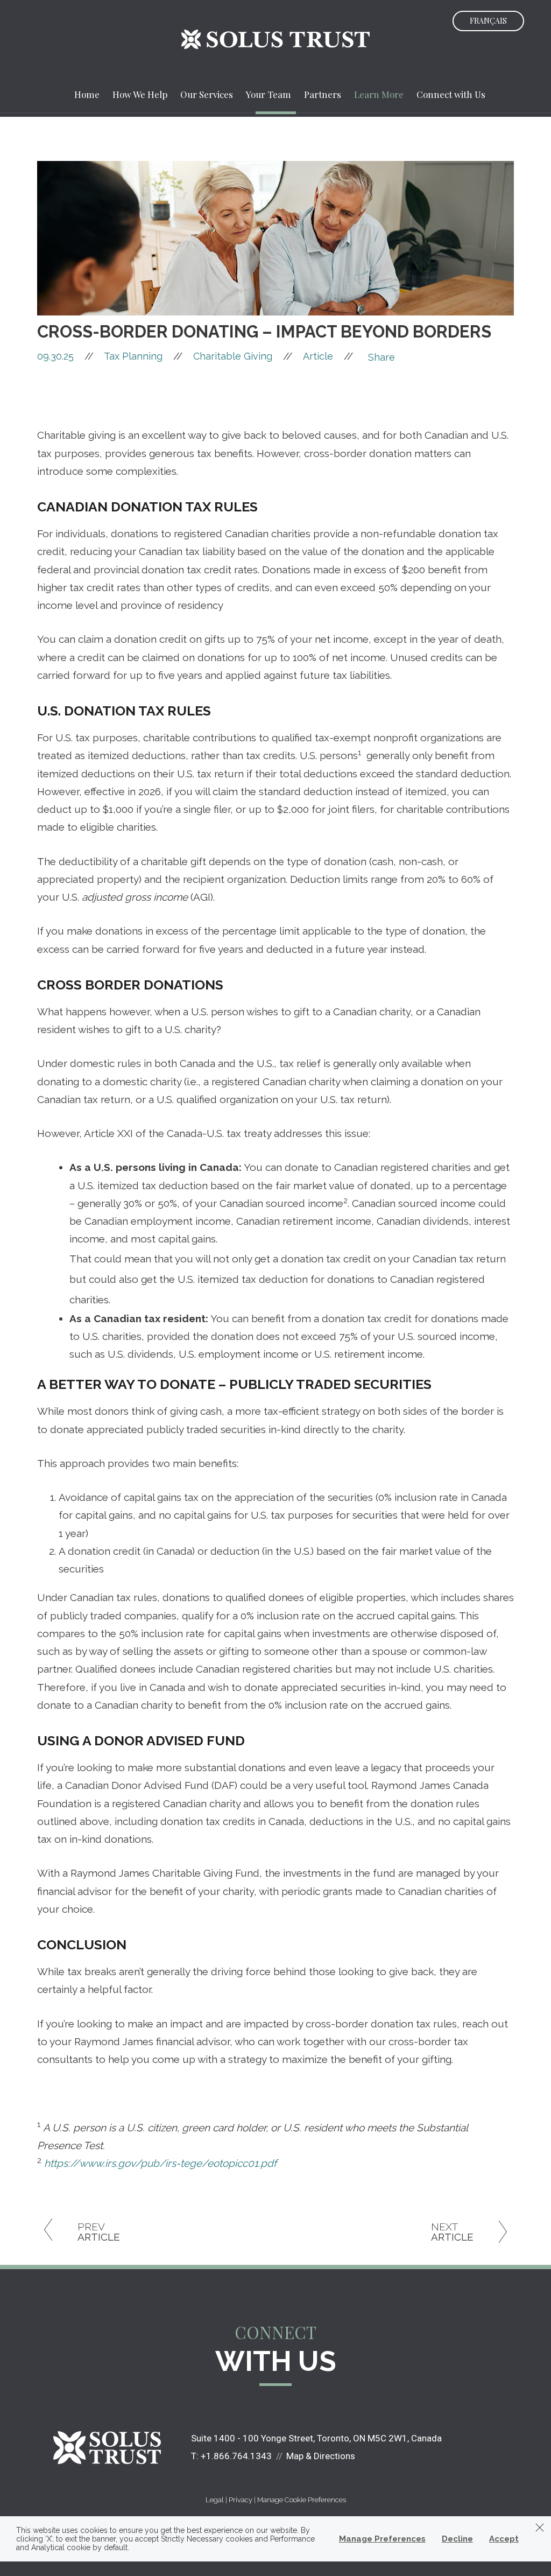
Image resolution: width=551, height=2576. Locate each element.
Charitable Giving (233, 356)
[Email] (379, 415)
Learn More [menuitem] (379, 94)
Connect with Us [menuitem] (451, 94)
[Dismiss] (540, 2528)
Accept (504, 2539)
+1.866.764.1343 (236, 2456)
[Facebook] (379, 374)
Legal (215, 2500)
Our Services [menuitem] (207, 94)
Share (382, 357)
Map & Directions (321, 2456)
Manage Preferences (382, 2539)
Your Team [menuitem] (269, 94)
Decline (457, 2539)
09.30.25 (65, 356)
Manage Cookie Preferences (302, 2500)
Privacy (241, 2500)
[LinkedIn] (379, 401)
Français (488, 21)
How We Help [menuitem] (140, 94)
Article (318, 356)
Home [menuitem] (87, 94)
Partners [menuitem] (323, 94)
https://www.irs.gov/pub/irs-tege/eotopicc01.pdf (160, 2163)
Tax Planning (133, 356)
